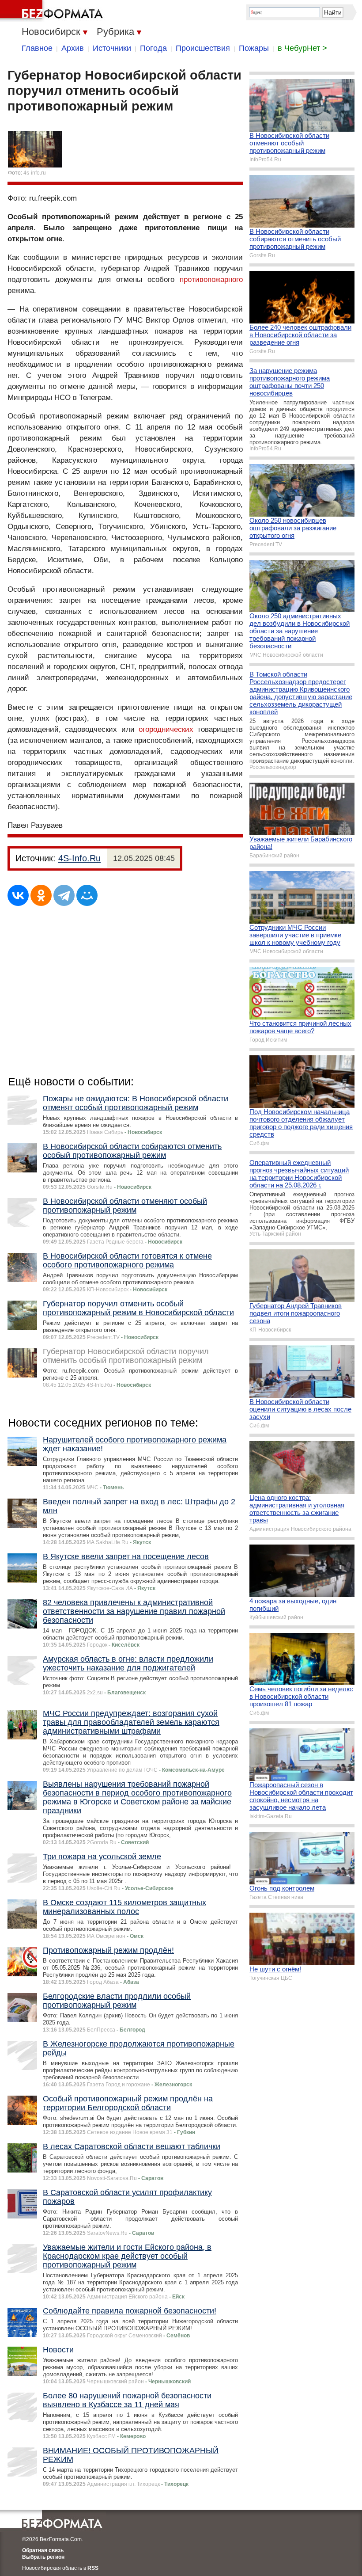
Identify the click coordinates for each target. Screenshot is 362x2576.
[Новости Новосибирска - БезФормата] (53, 11)
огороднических (166, 729)
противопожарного (211, 280)
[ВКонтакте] (18, 895)
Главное (37, 48)
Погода (153, 48)
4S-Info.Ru (79, 858)
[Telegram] (64, 895)
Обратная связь (43, 2550)
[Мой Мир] (87, 895)
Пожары (254, 48)
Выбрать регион (43, 2557)
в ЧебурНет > (302, 48)
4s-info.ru (35, 173)
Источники (112, 48)
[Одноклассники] (41, 895)
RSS (93, 2568)
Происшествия (203, 48)
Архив (73, 48)
